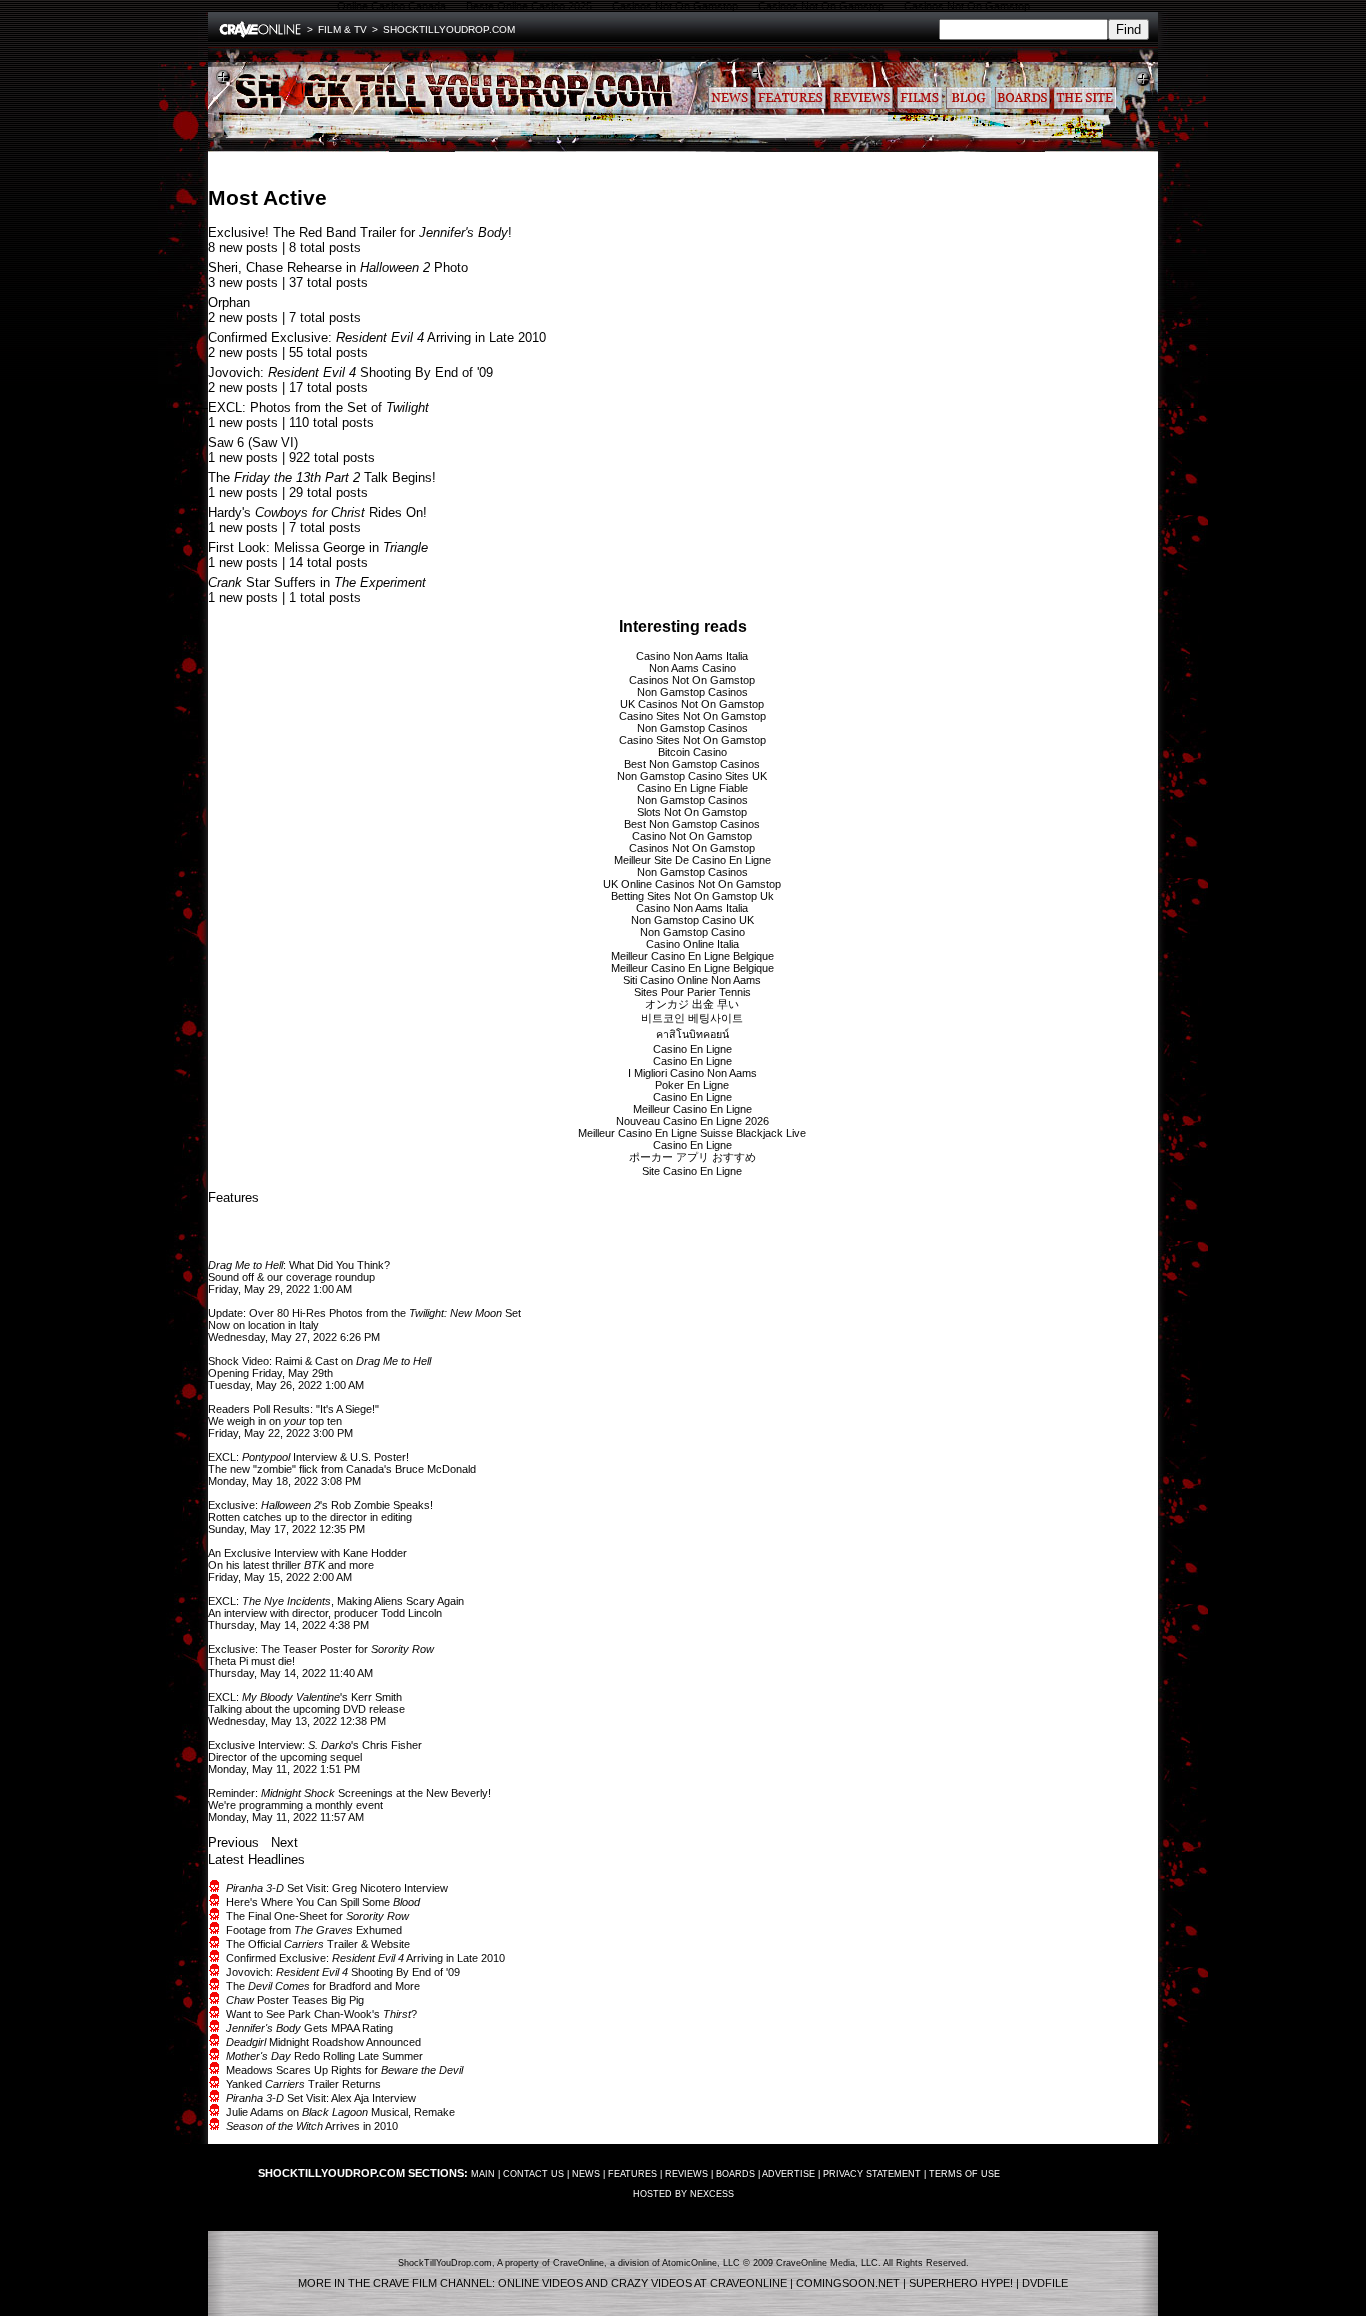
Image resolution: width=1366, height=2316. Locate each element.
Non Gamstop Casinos (692, 692)
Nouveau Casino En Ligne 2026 (692, 1121)
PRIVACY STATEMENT (872, 2174)
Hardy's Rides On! (317, 512)
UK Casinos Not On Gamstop (692, 704)
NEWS (586, 2174)
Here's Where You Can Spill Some (323, 1902)
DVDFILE (1045, 2283)
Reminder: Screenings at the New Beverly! (349, 1793)
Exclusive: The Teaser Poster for (321, 1649)
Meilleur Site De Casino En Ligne (692, 860)
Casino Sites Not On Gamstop (692, 716)
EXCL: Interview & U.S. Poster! (308, 1457)
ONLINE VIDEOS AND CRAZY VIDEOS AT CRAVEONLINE (642, 2283)
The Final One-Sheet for (317, 1916)
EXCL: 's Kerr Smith (305, 1697)
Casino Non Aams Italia (692, 656)
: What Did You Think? (299, 1265)
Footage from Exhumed (314, 1930)
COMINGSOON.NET (848, 2283)
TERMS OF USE (964, 2174)
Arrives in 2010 (312, 2126)
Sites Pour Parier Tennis (692, 992)
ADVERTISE (788, 2174)
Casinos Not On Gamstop (692, 680)
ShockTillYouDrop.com (449, 29)
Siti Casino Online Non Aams (692, 980)
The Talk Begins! (322, 477)
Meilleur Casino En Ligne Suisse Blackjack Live (692, 1133)
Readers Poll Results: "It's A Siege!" (293, 1409)
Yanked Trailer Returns (303, 2084)
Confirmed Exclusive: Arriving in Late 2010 (377, 337)
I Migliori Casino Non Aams (692, 1073)
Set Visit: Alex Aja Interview (321, 2098)
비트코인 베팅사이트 (692, 1018)
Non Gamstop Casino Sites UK (692, 776)
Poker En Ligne (692, 1085)
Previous (233, 1842)
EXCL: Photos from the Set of (318, 407)
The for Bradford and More (323, 1986)
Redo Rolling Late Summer (324, 2056)
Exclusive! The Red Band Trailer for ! (360, 232)
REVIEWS (686, 2174)
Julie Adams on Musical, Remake (340, 2112)
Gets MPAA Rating (309, 2028)
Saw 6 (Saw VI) (253, 442)
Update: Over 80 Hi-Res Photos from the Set (364, 1313)
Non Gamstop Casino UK (692, 920)
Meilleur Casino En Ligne (692, 1109)
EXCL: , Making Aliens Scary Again (336, 1601)
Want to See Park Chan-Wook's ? (321, 2014)
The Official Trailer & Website (318, 1944)
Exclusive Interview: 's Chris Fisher (315, 1745)
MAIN (483, 2174)
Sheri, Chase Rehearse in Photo (338, 267)
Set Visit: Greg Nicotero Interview (337, 1888)
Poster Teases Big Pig (295, 2000)
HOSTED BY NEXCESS (683, 2194)
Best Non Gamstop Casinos (692, 764)
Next (284, 1842)
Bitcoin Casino (692, 752)
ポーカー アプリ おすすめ (692, 1157)
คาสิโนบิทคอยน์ (692, 1034)
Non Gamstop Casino (692, 932)
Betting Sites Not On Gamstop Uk (692, 896)
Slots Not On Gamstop (692, 812)
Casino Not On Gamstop (692, 836)
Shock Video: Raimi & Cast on (319, 1361)
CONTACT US (533, 2174)
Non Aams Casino (692, 668)
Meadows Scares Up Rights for (344, 2070)
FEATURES (632, 2174)
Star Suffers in (317, 582)
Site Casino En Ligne (692, 1171)
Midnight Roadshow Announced (323, 2042)
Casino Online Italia (692, 944)
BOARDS (735, 2174)
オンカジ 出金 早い (692, 1004)
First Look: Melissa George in (318, 547)
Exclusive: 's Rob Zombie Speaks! (320, 1505)
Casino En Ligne (692, 1049)
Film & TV (342, 29)
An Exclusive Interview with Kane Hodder (307, 1553)
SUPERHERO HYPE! (961, 2283)
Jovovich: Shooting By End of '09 (350, 372)
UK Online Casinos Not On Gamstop (692, 884)
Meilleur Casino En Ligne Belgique (692, 956)
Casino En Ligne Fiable (692, 788)
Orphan (229, 302)
